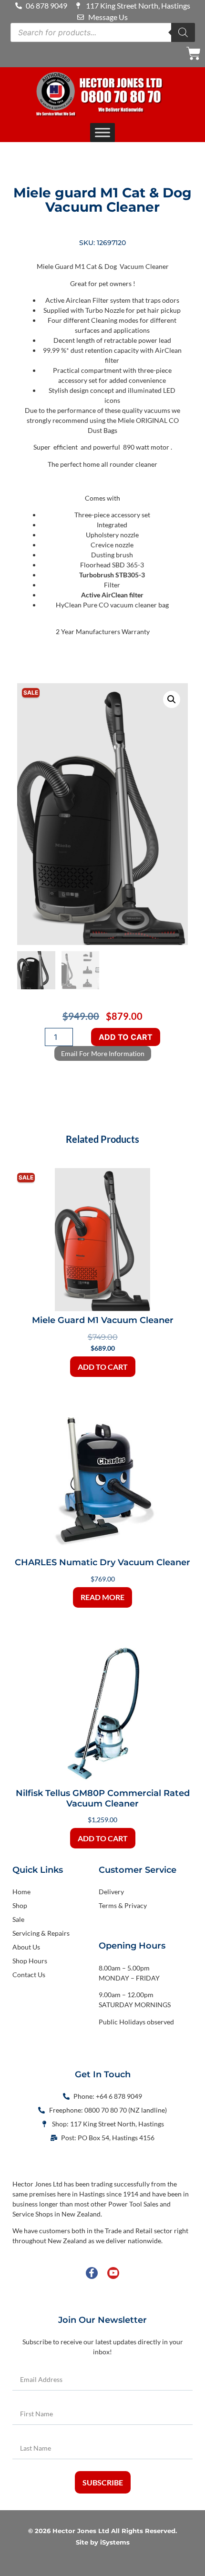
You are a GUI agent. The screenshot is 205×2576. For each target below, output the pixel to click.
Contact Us (29, 1975)
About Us (26, 1947)
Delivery (111, 1892)
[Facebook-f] (92, 2273)
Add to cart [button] (103, 1367)
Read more (102, 1597)
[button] (172, 699)
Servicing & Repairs (41, 1933)
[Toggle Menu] (102, 133)
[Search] (183, 32)
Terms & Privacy (123, 1905)
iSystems (115, 2542)
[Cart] (194, 53)
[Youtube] (113, 2273)
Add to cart (126, 1037)
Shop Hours (30, 1961)
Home (21, 1892)
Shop (20, 1905)
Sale (18, 1919)
